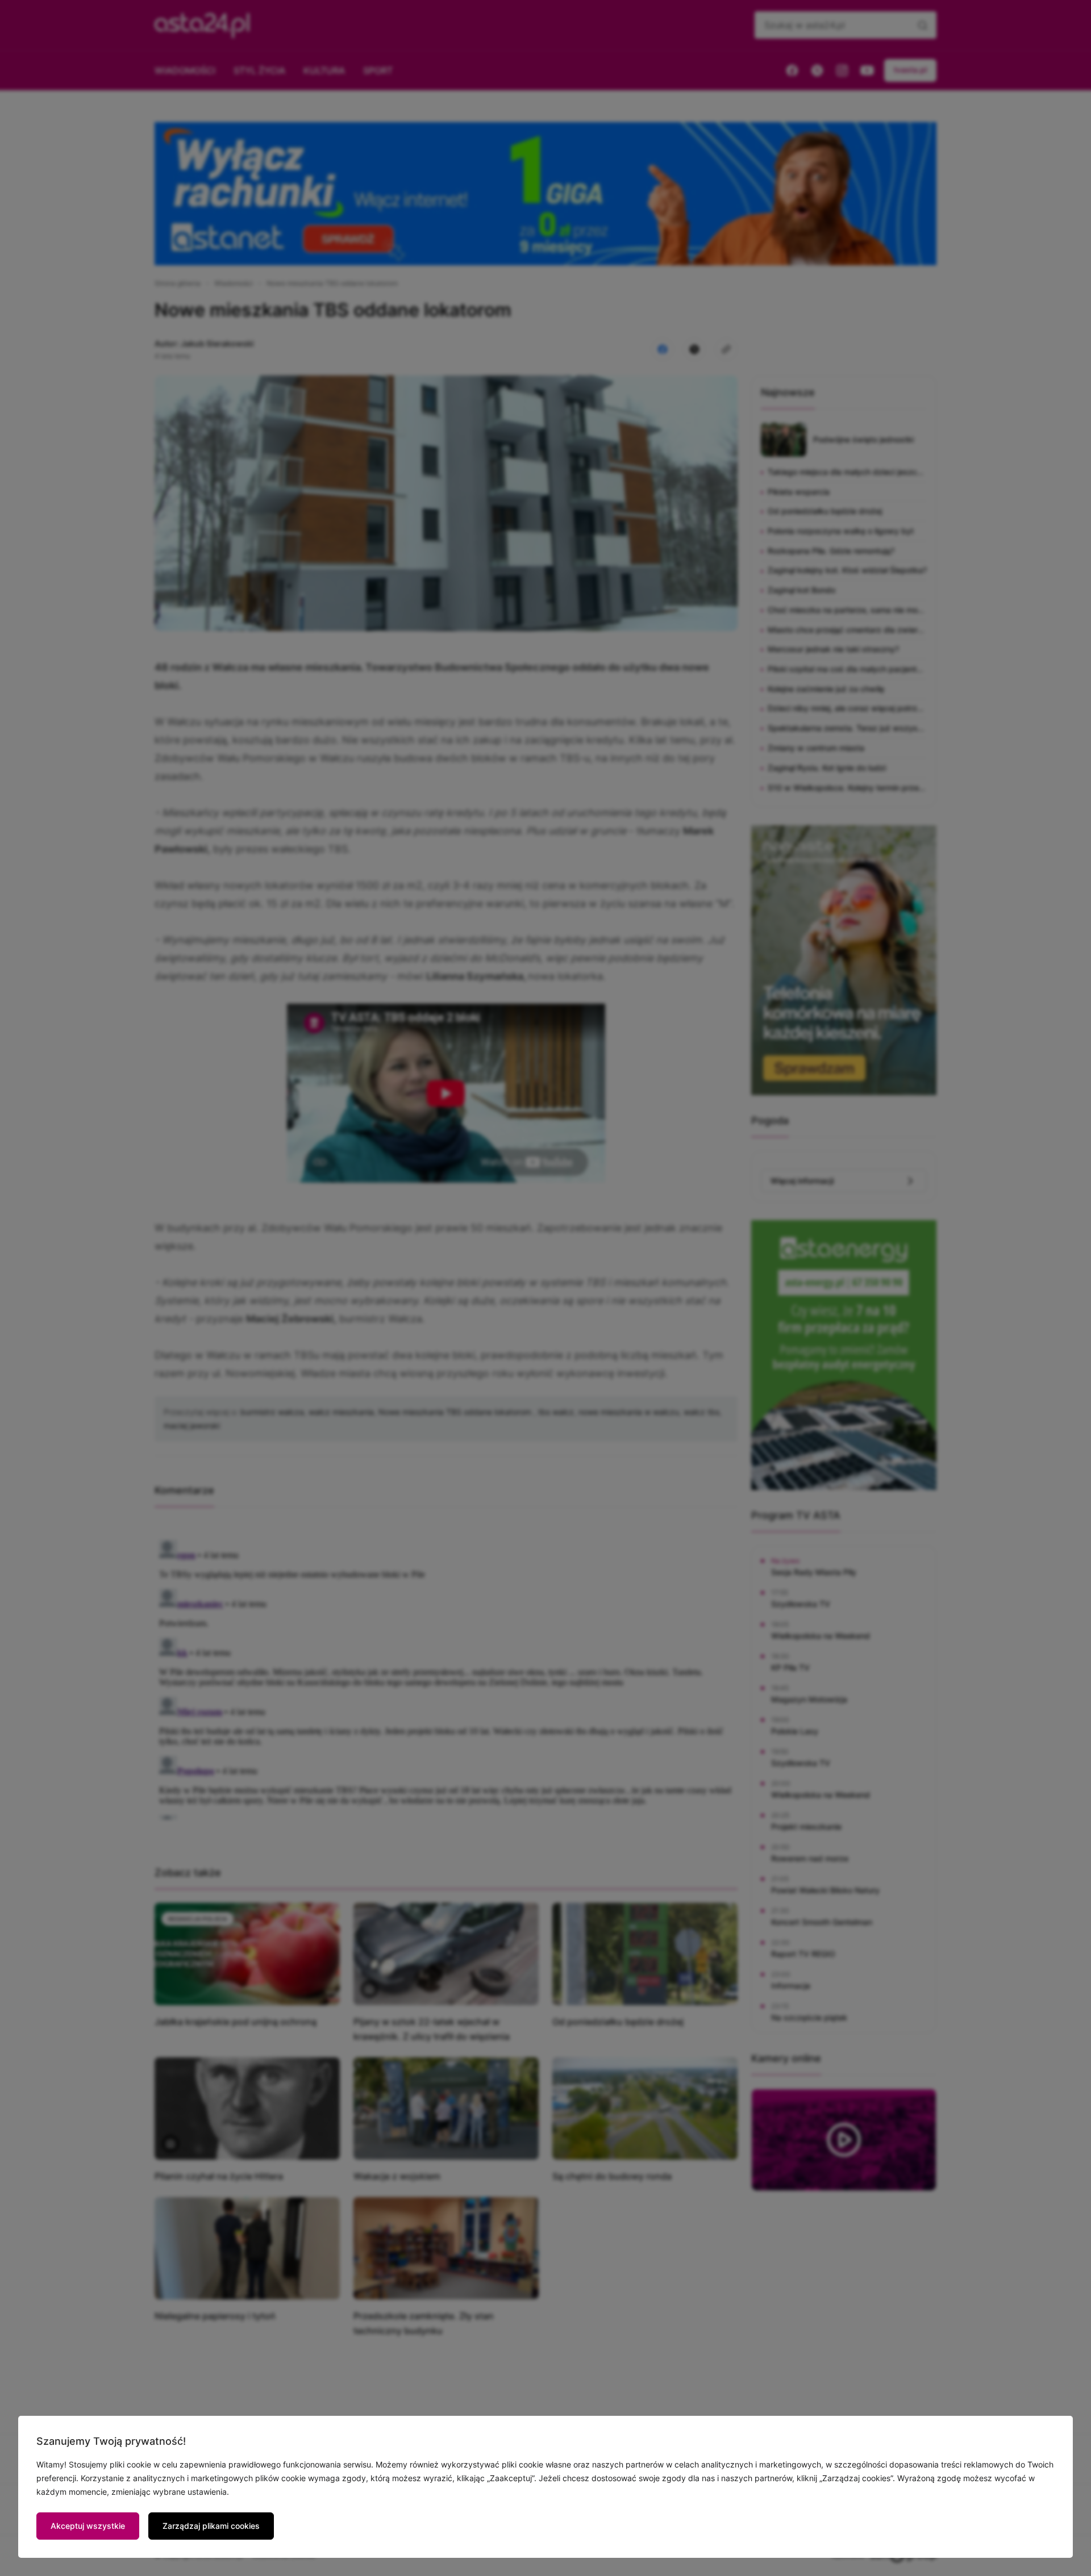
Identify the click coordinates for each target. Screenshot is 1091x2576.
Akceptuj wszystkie (88, 2526)
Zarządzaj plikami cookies (211, 2526)
